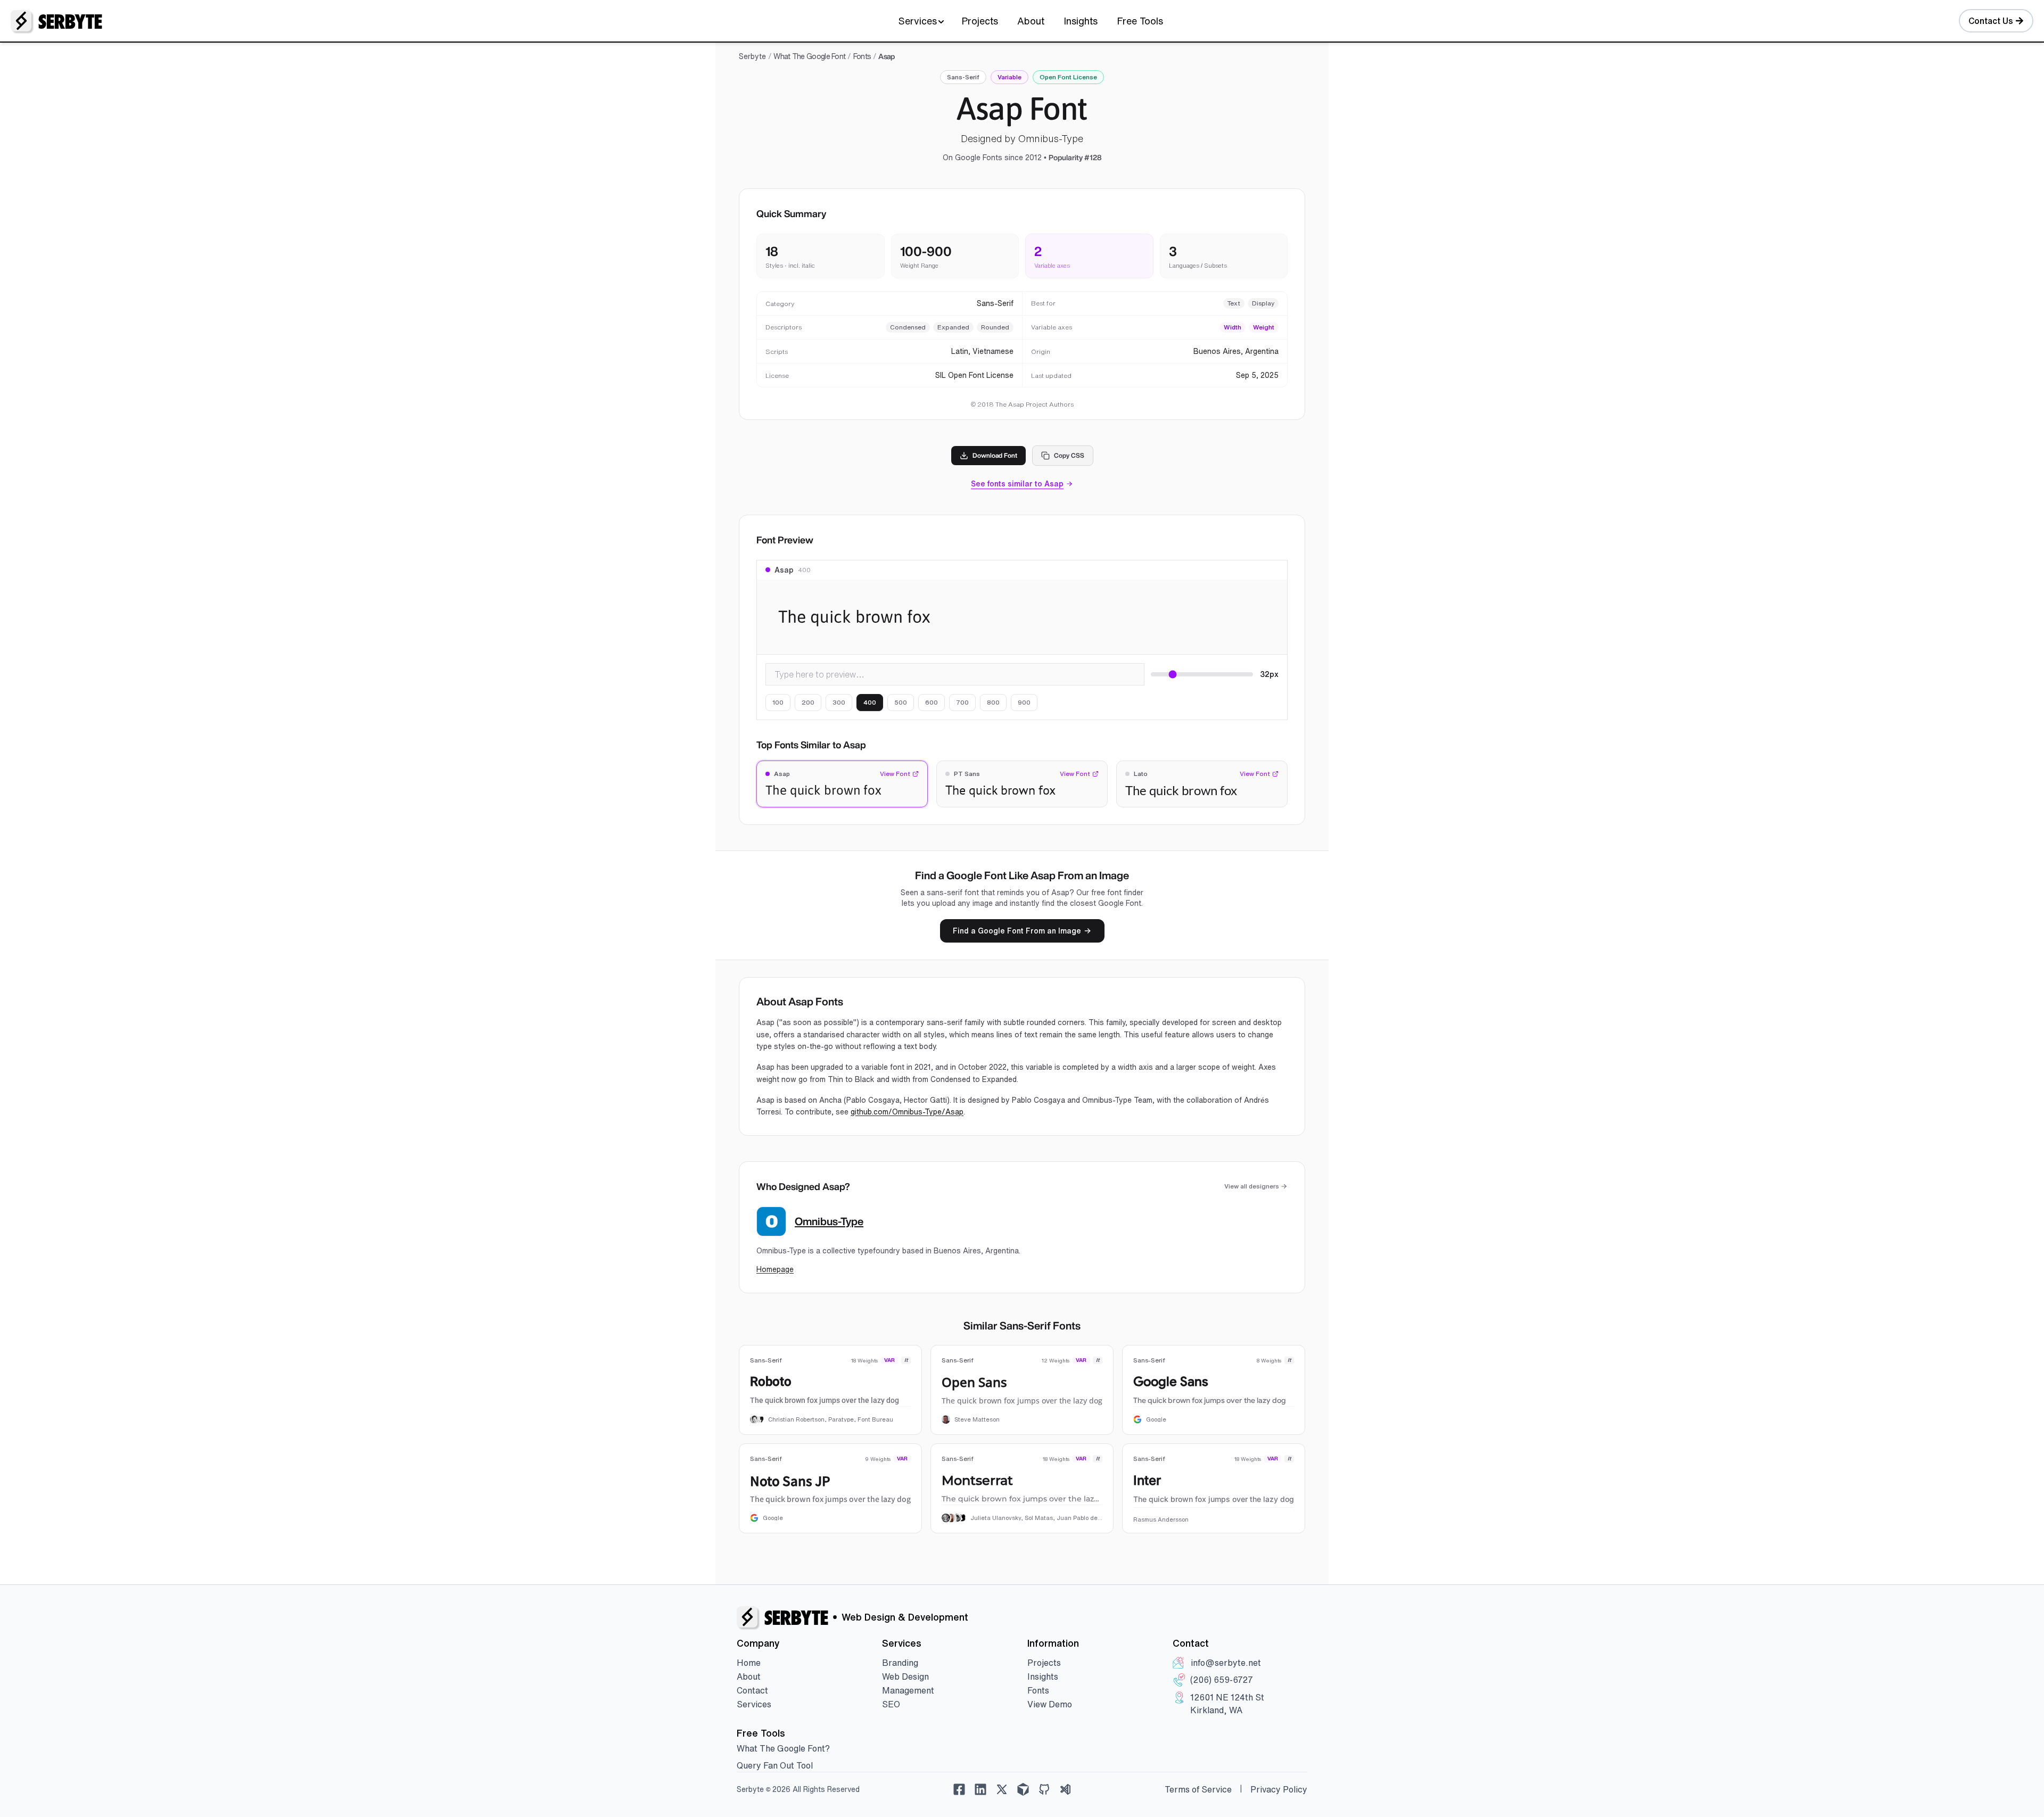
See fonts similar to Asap (1017, 484)
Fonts (862, 56)
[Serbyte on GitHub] (1044, 1789)
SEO (891, 1704)
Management (908, 1690)
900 (1024, 702)
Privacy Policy (1279, 1789)
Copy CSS (1069, 455)
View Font (895, 774)
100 (778, 702)
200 (808, 702)
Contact (752, 1690)
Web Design (905, 1676)
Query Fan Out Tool (775, 1765)
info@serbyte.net (1226, 1663)
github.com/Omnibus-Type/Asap (907, 1112)
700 (962, 702)
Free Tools (1140, 21)
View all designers (1252, 1186)
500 (901, 702)
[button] (842, 784)
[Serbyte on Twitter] (1002, 1789)
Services (918, 21)
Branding (900, 1663)
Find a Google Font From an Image (1017, 931)
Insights (1081, 21)
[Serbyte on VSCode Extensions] (1066, 1789)
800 (993, 702)
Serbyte (752, 56)
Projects (980, 21)
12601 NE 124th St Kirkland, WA (1227, 1704)
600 (932, 702)
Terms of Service (1198, 1789)
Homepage (775, 1269)
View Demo (1050, 1704)
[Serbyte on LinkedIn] (980, 1789)
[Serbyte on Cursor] (1023, 1789)
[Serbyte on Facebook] (959, 1789)
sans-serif (963, 77)
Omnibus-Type (829, 1221)
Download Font (995, 455)
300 (839, 702)
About (1031, 21)
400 (870, 702)
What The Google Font (809, 56)
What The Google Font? (783, 1748)
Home (749, 1663)
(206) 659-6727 (1222, 1680)
